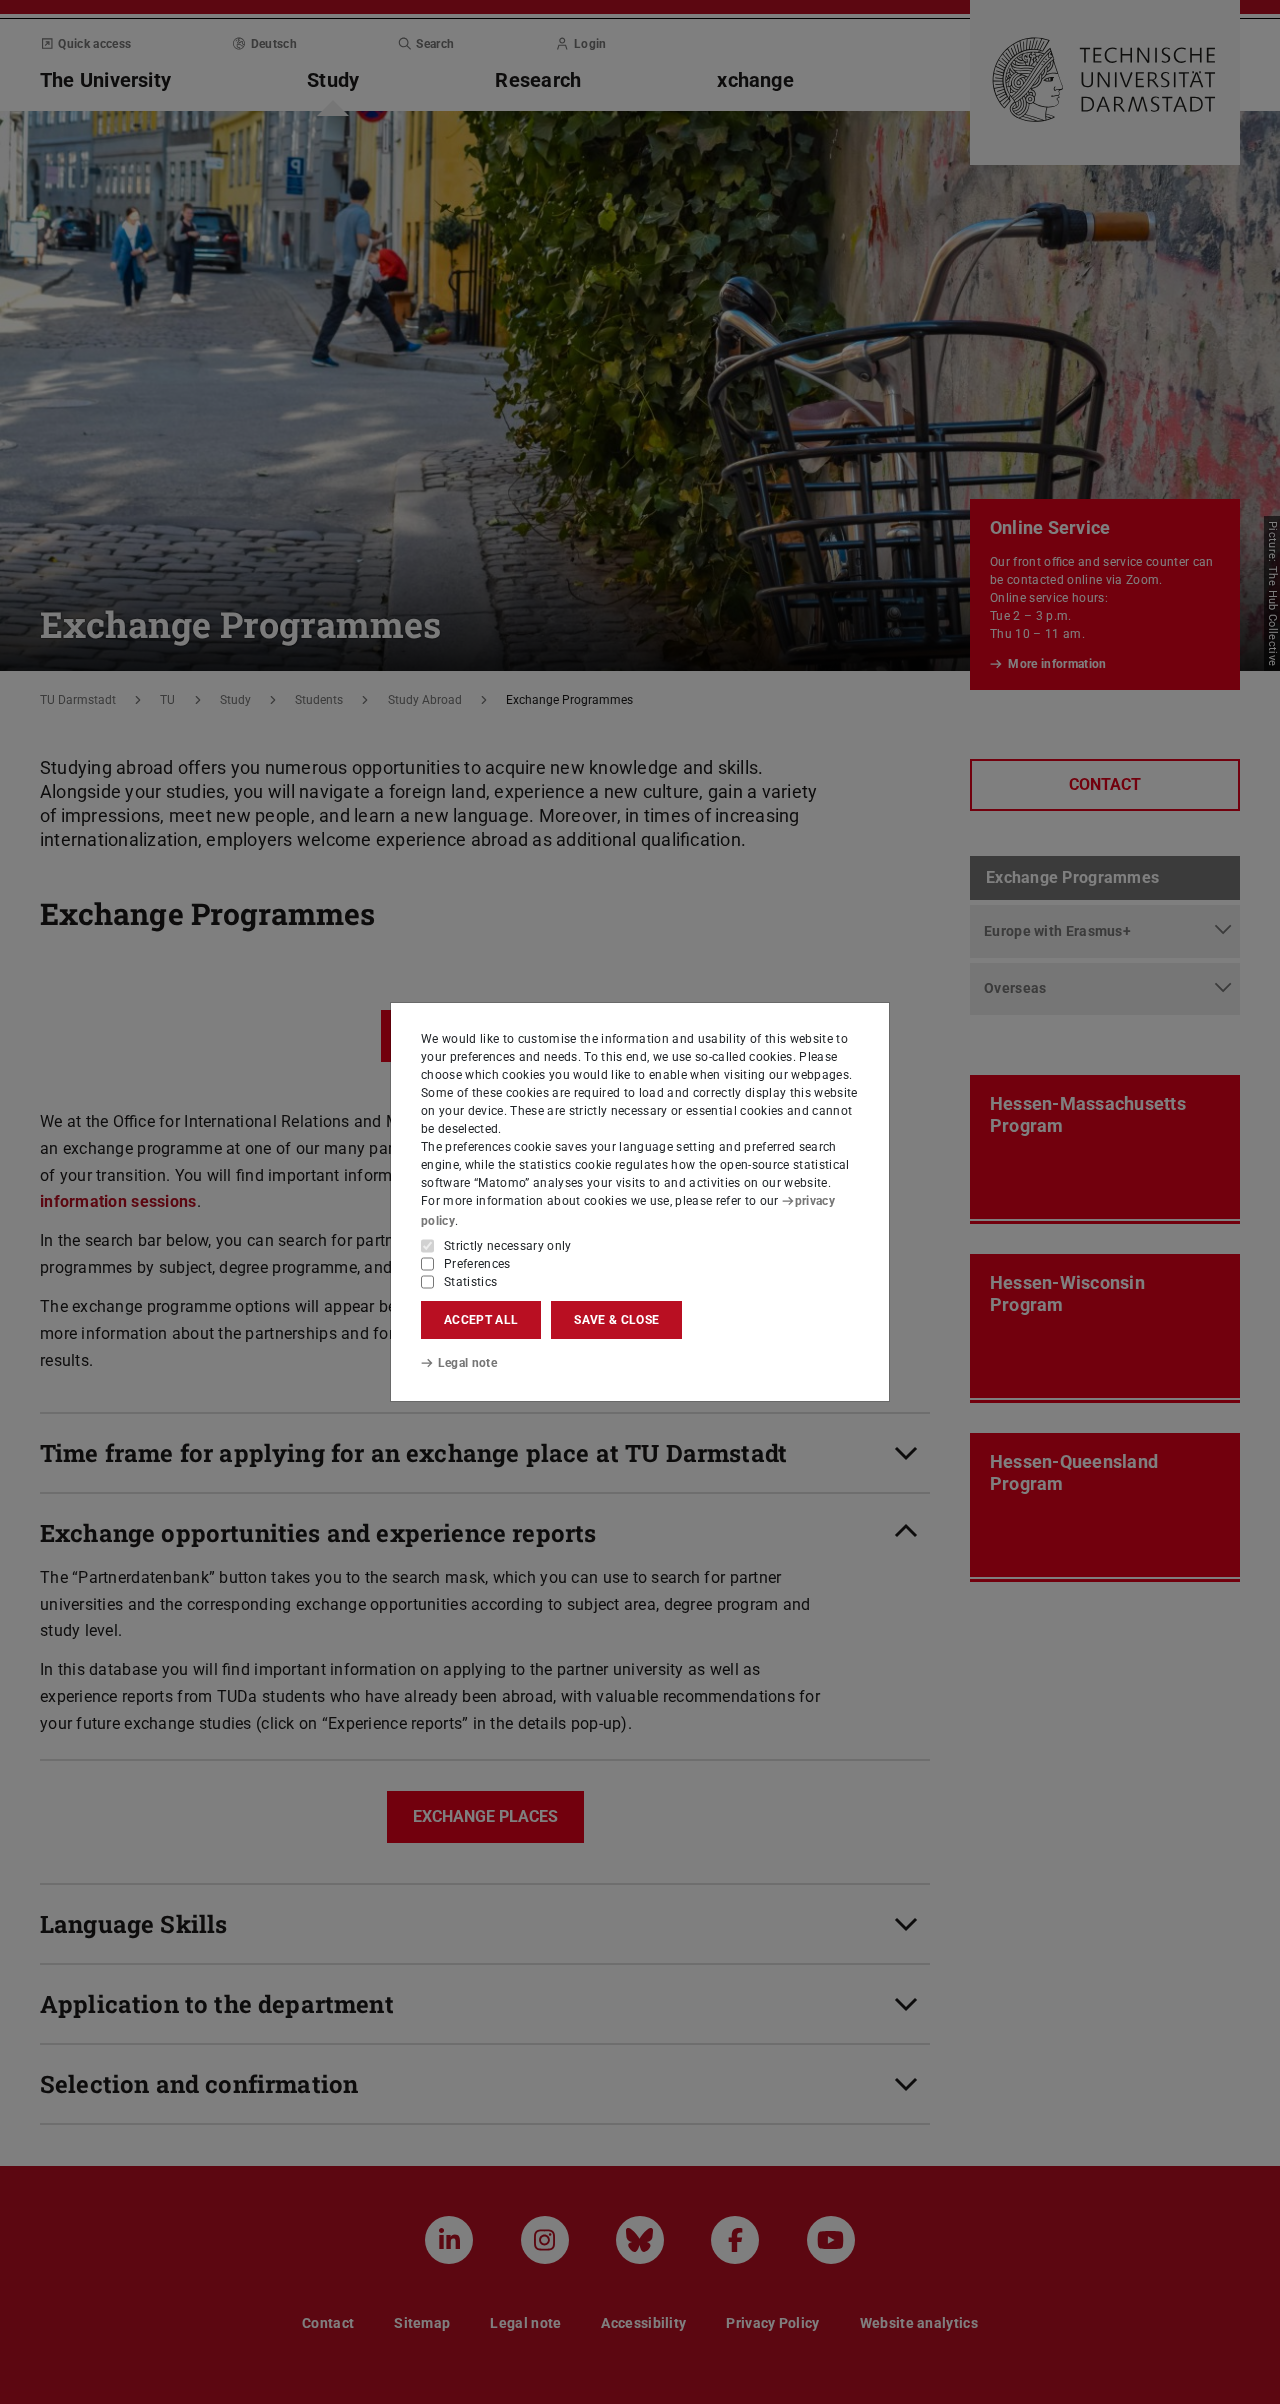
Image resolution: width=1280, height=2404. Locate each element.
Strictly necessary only (508, 1246)
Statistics (470, 1282)
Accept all (481, 1320)
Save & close (616, 1320)
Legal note (467, 1363)
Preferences (477, 1264)
